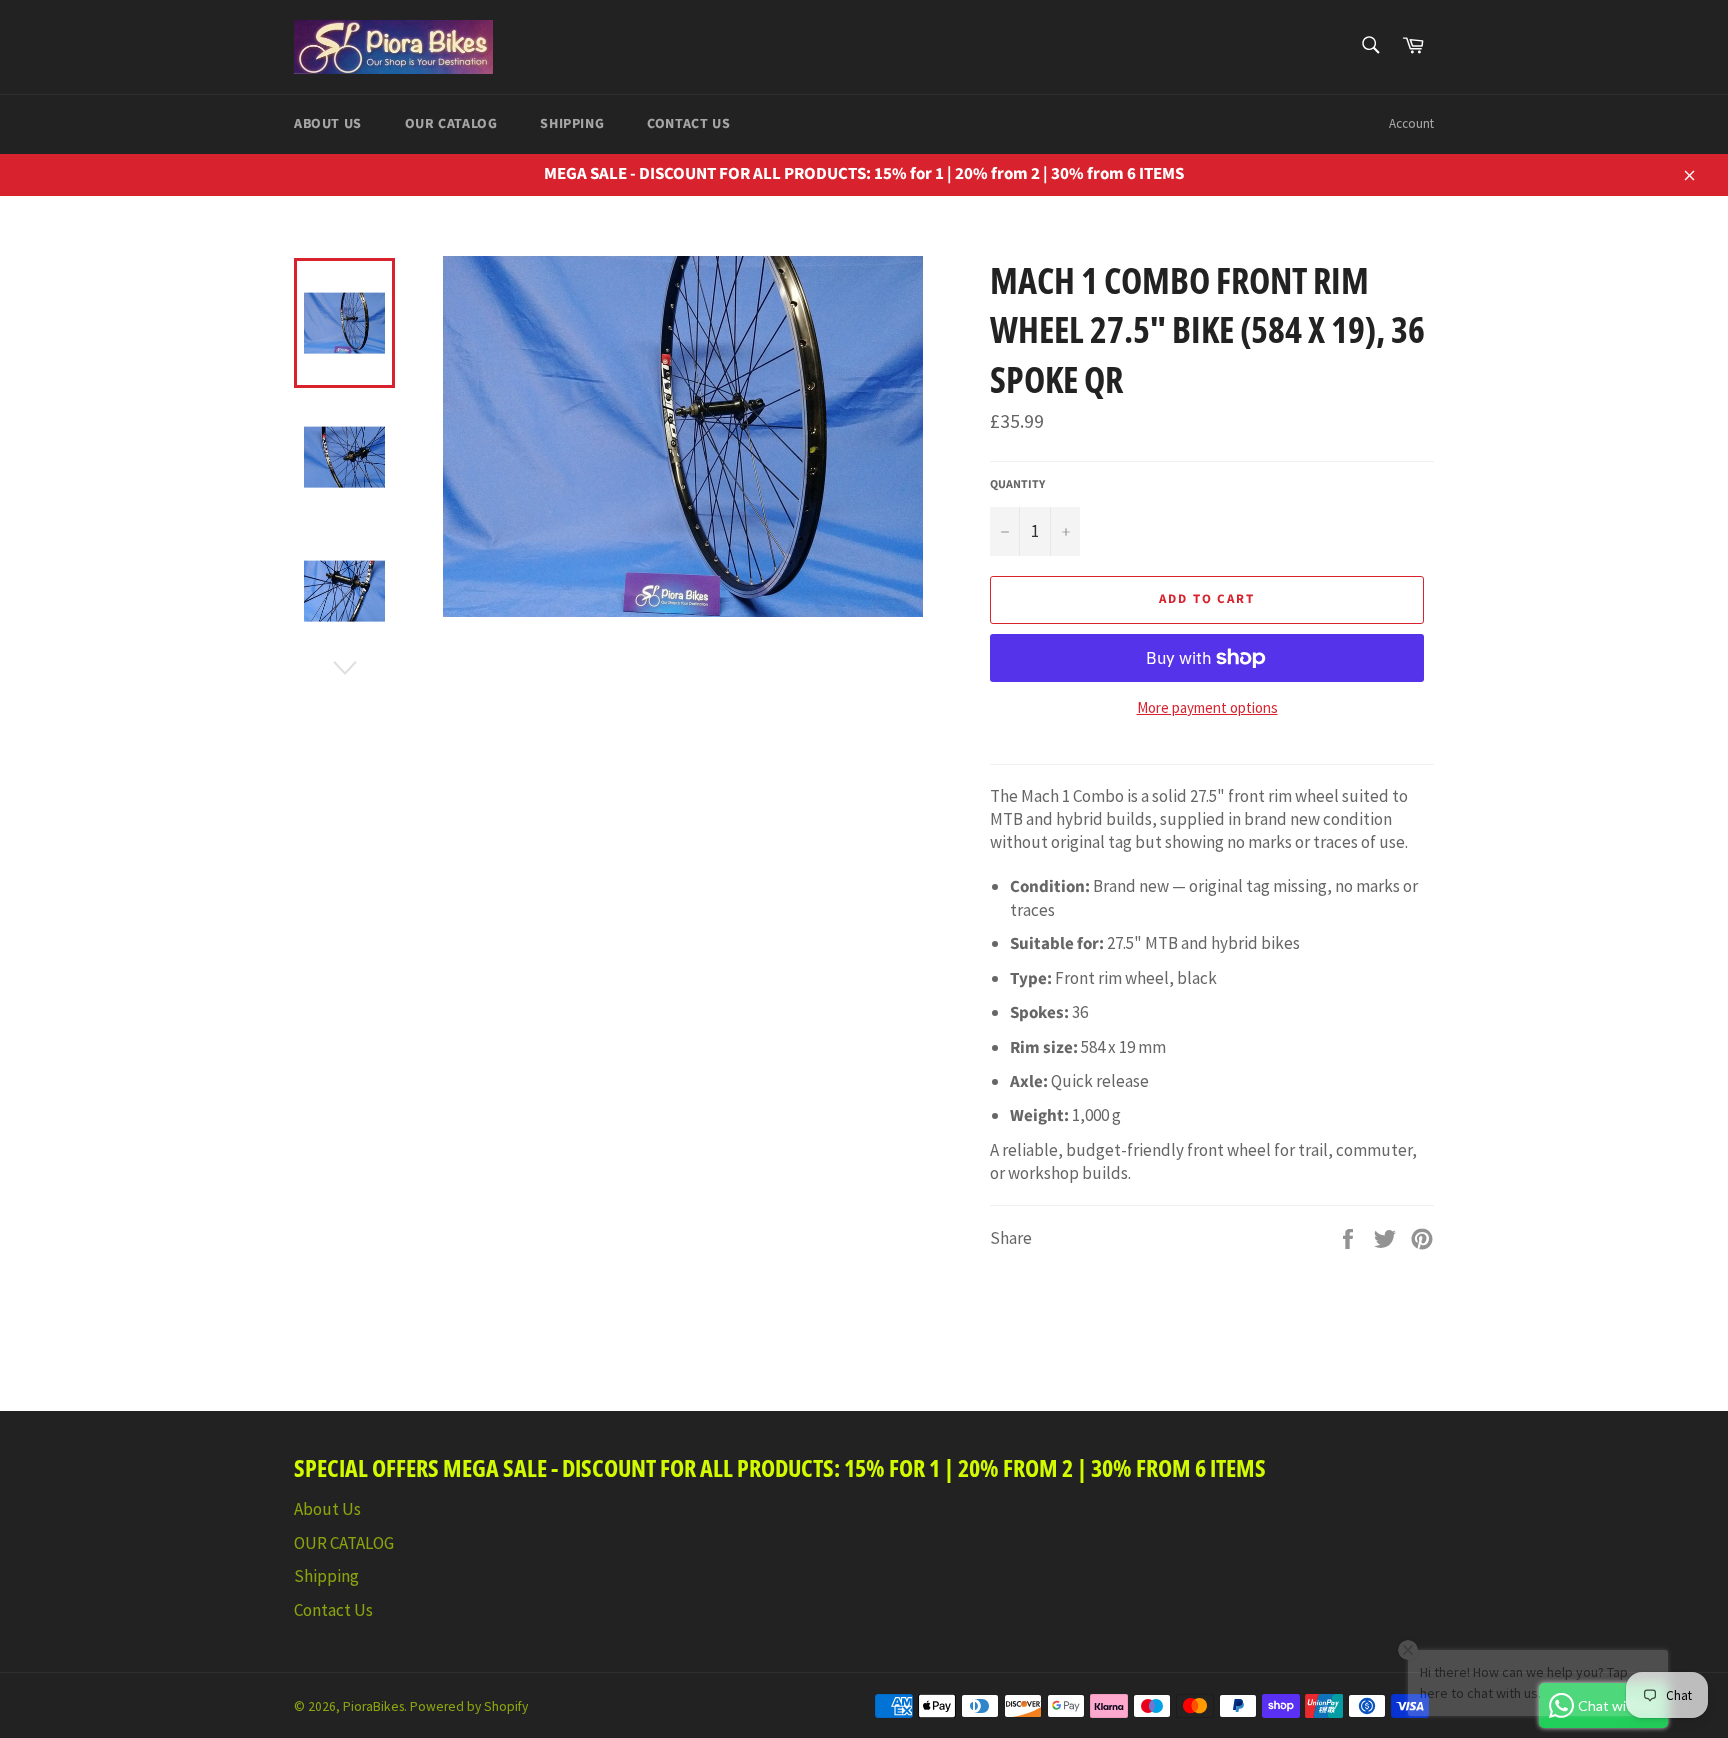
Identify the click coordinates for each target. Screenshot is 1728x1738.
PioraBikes (373, 1706)
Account (1411, 123)
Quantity (1017, 485)
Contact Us (688, 124)
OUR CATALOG (451, 124)
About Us (328, 124)
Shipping (572, 124)
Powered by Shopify (469, 1706)
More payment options (1207, 707)
